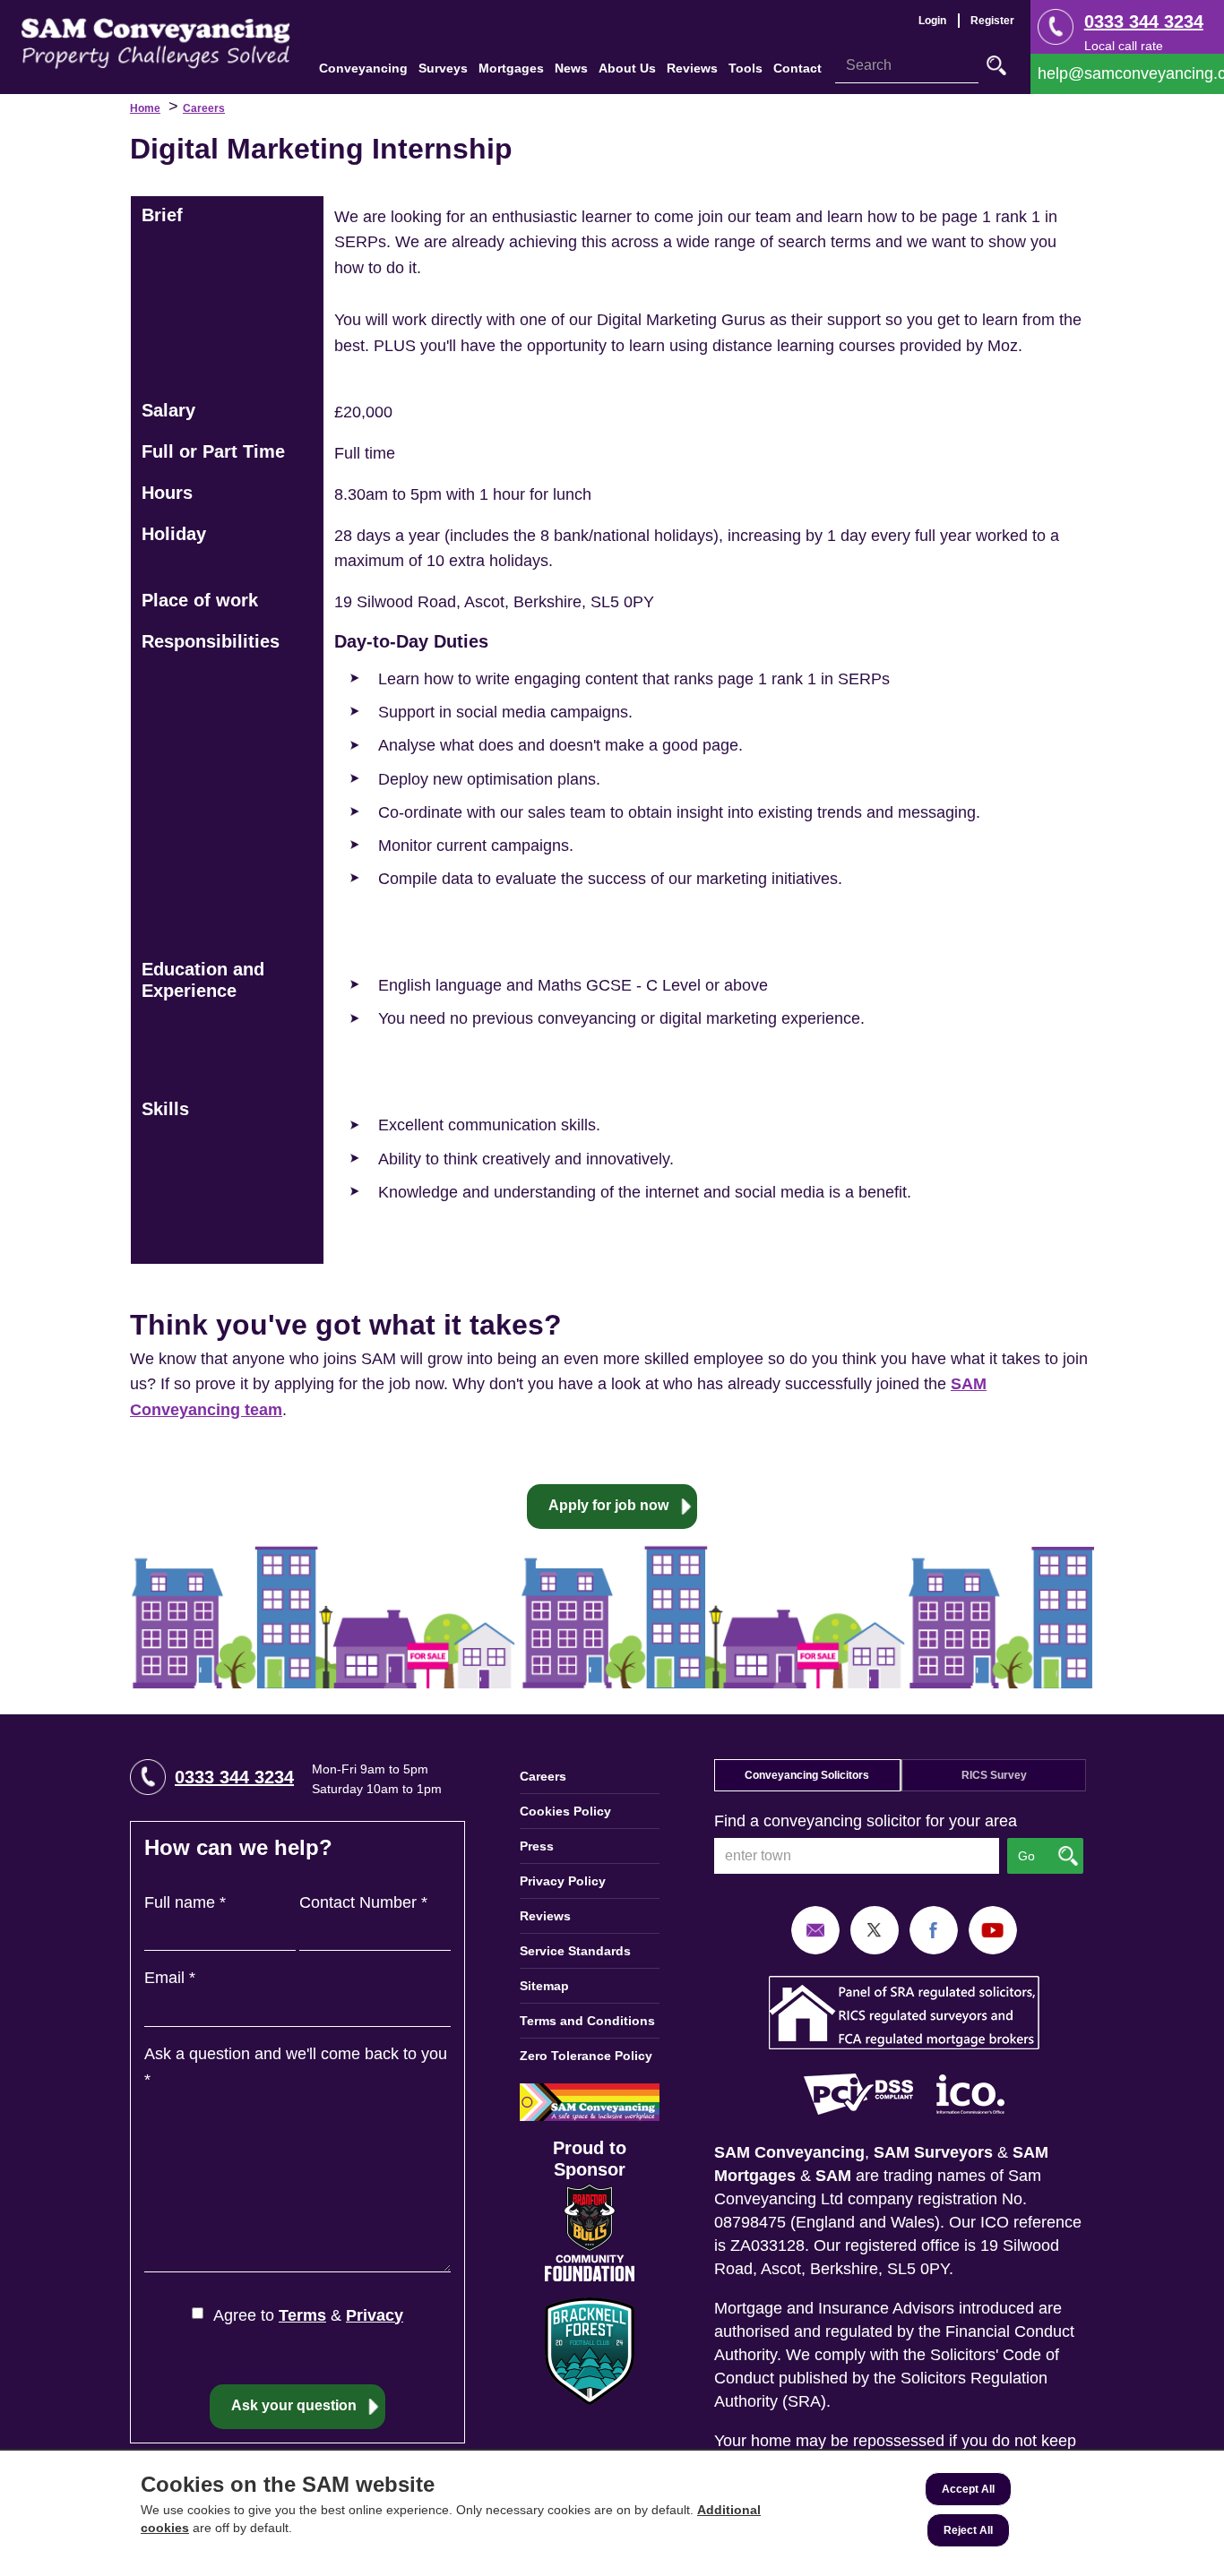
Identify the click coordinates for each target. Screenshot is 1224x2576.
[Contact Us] (1127, 74)
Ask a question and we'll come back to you (296, 2067)
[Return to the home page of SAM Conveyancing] (156, 42)
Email (170, 1978)
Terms (302, 2315)
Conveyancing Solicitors (807, 1775)
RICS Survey (994, 1775)
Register (992, 21)
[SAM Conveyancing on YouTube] (993, 1929)
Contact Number (363, 1902)
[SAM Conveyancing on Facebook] (934, 1929)
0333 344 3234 (1144, 21)
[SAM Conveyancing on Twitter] (875, 1929)
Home (145, 108)
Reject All (968, 2530)
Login (932, 21)
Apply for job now (608, 1505)
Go (996, 65)
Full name (185, 1902)
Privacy (375, 2315)
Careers (204, 108)
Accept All (968, 2489)
